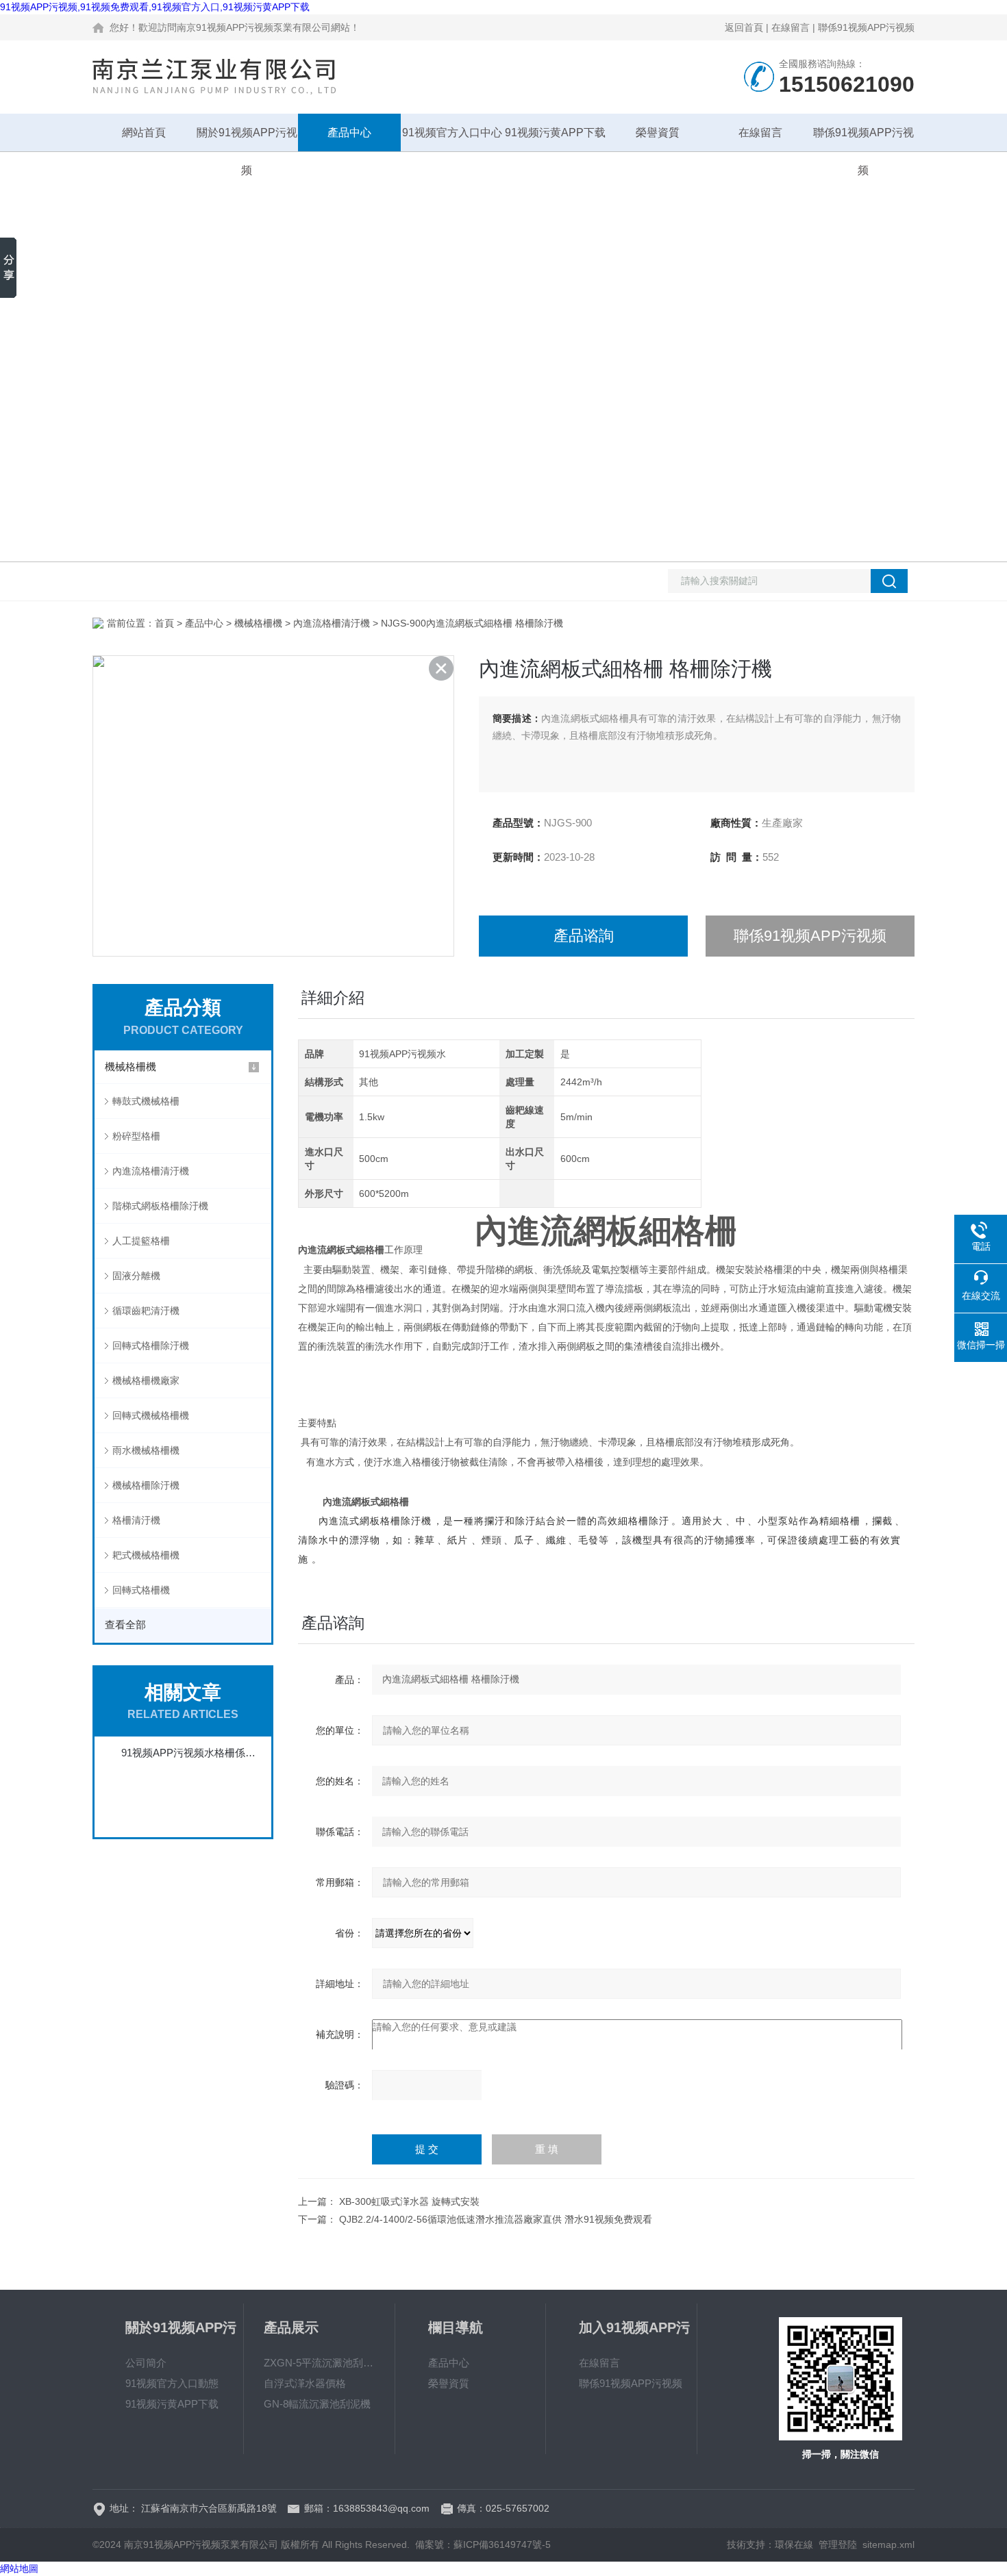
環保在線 (794, 2545)
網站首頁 (144, 132)
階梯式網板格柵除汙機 (160, 1206)
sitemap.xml (888, 2545)
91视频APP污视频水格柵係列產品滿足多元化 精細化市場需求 (190, 1753)
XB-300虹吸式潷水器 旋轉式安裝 (409, 2201)
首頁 (164, 623)
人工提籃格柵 (141, 1241)
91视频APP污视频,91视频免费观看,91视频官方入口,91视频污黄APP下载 (155, 7)
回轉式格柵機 (141, 1590)
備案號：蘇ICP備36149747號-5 (483, 2545)
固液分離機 (136, 1276)
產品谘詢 (584, 936)
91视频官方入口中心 (452, 132)
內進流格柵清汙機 (332, 623)
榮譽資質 (658, 132)
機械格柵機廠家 (146, 1380)
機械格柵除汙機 (146, 1485)
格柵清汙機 (136, 1520)
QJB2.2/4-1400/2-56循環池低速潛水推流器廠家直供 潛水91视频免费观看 (496, 2219)
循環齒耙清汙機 (146, 1311)
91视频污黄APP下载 (555, 132)
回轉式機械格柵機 (151, 1415)
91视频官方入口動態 (172, 2383)
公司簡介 (146, 2363)
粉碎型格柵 (136, 1136)
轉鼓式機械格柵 (146, 1101)
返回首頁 (744, 27)
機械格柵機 (258, 623)
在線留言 (791, 27)
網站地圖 (19, 2568)
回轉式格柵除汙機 (151, 1346)
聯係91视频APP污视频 (866, 27)
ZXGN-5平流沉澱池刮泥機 (319, 2363)
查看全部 (125, 1625)
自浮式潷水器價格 (305, 2383)
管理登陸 (838, 2545)
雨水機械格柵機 (146, 1450)
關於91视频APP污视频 (247, 139)
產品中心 (349, 132)
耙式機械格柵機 (146, 1555)
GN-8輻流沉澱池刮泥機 (317, 2404)
